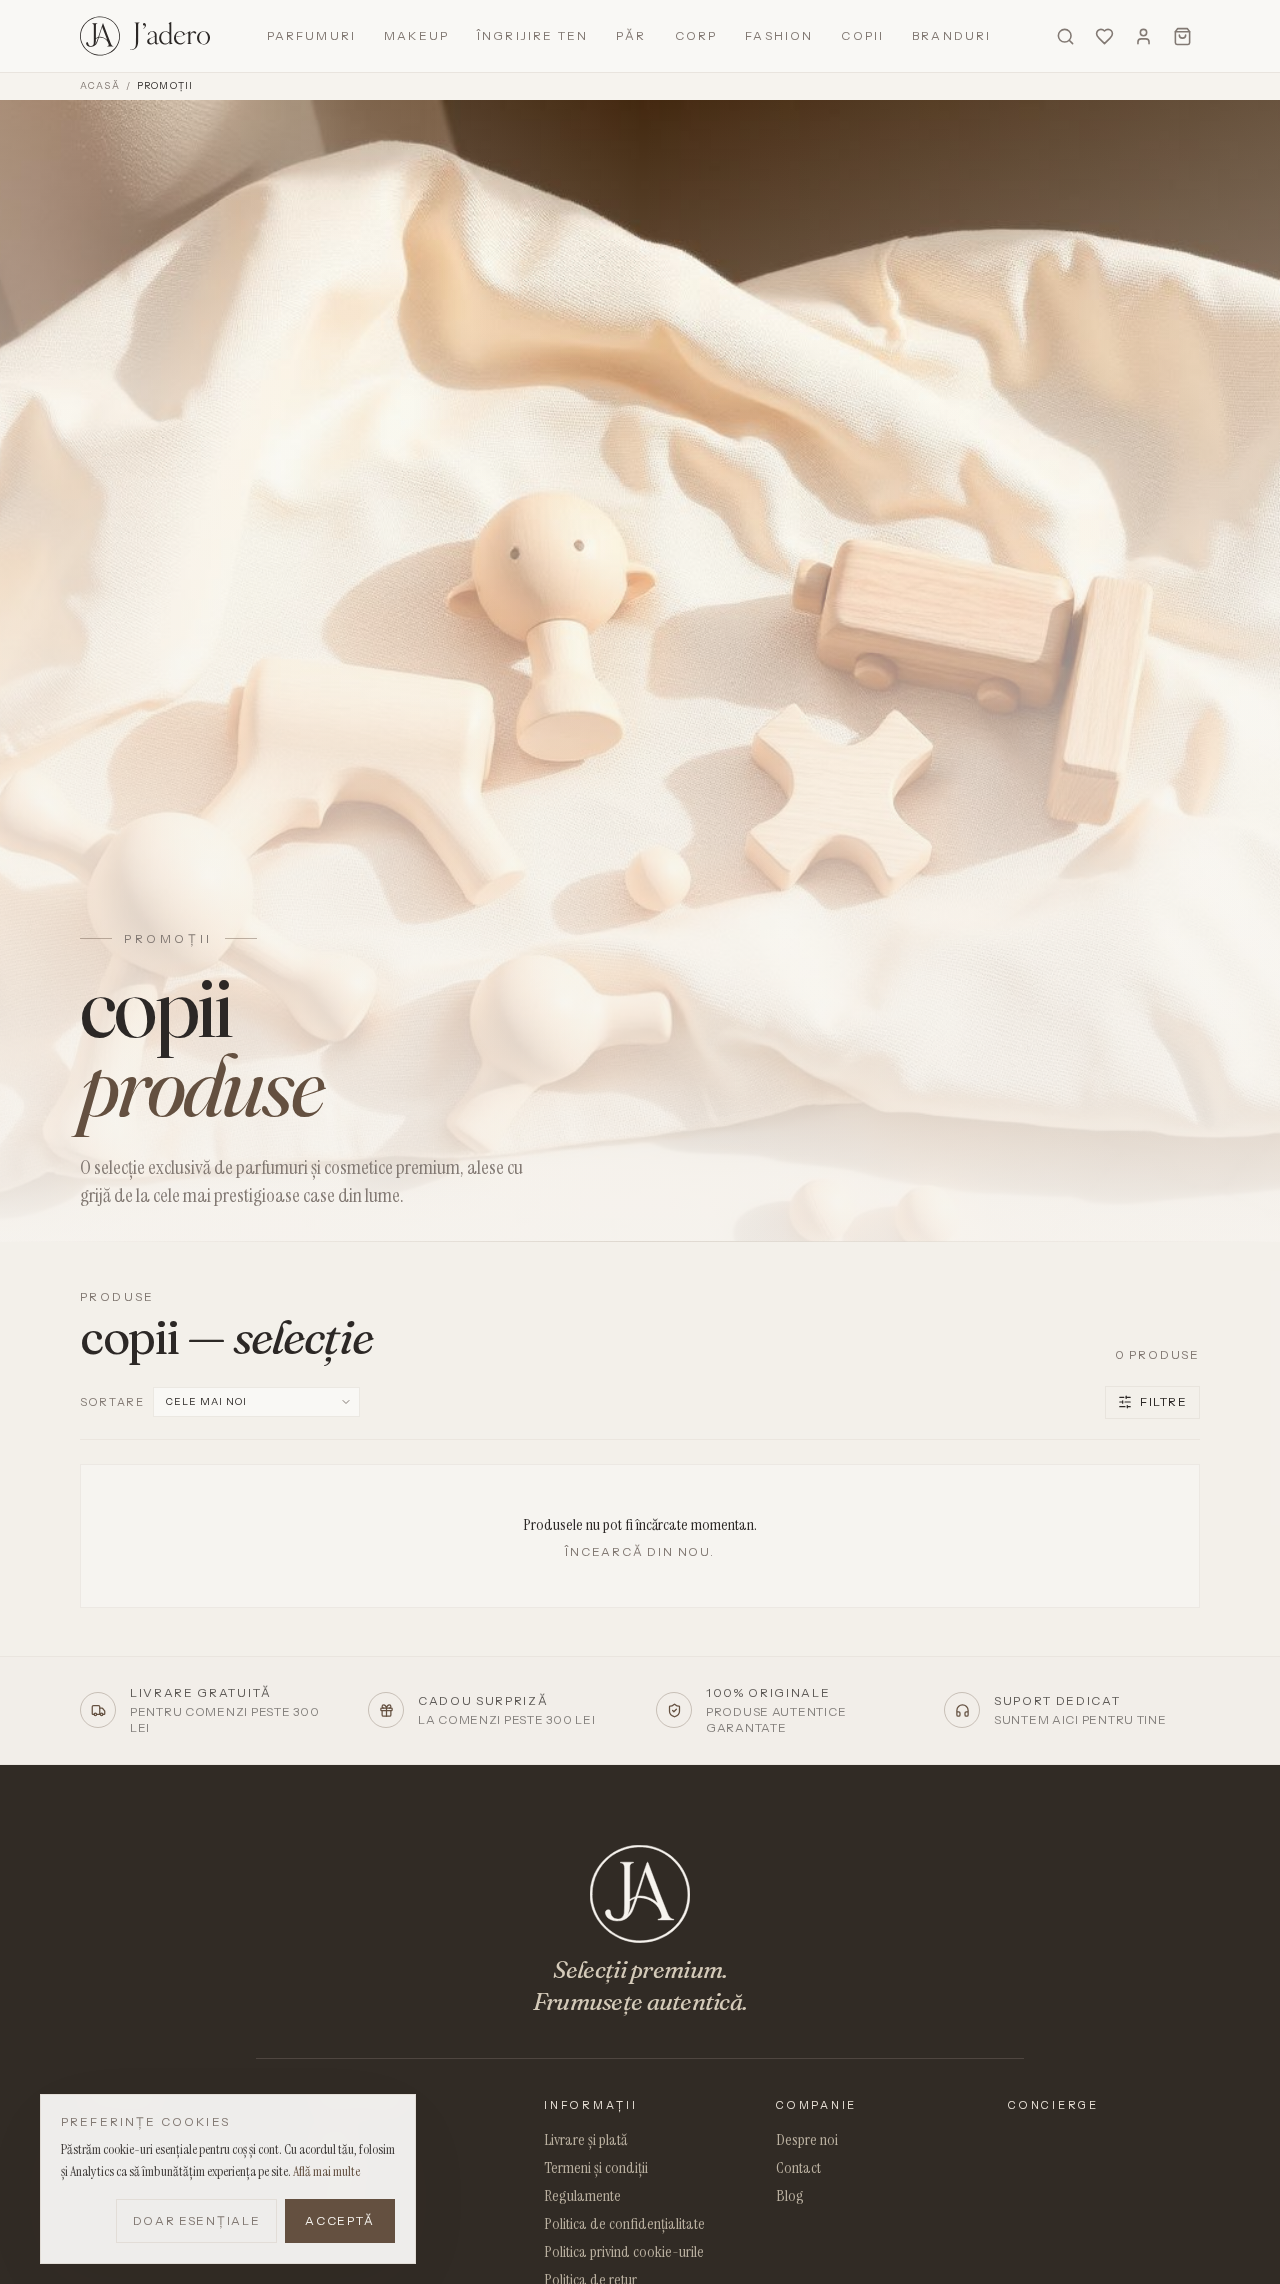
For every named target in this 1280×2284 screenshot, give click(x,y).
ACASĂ (100, 85)
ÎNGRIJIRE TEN (532, 35)
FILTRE (1163, 1401)
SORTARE (112, 1402)
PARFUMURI (311, 35)
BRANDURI (951, 35)
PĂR (631, 35)
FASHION (779, 35)
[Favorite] (1104, 36)
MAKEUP (416, 35)
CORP (696, 35)
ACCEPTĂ (340, 2220)
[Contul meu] (1143, 36)
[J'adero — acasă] (145, 36)
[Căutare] (1065, 36)
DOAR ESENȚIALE (197, 2220)
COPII (862, 35)
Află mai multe (326, 2171)
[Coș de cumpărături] (1182, 36)
